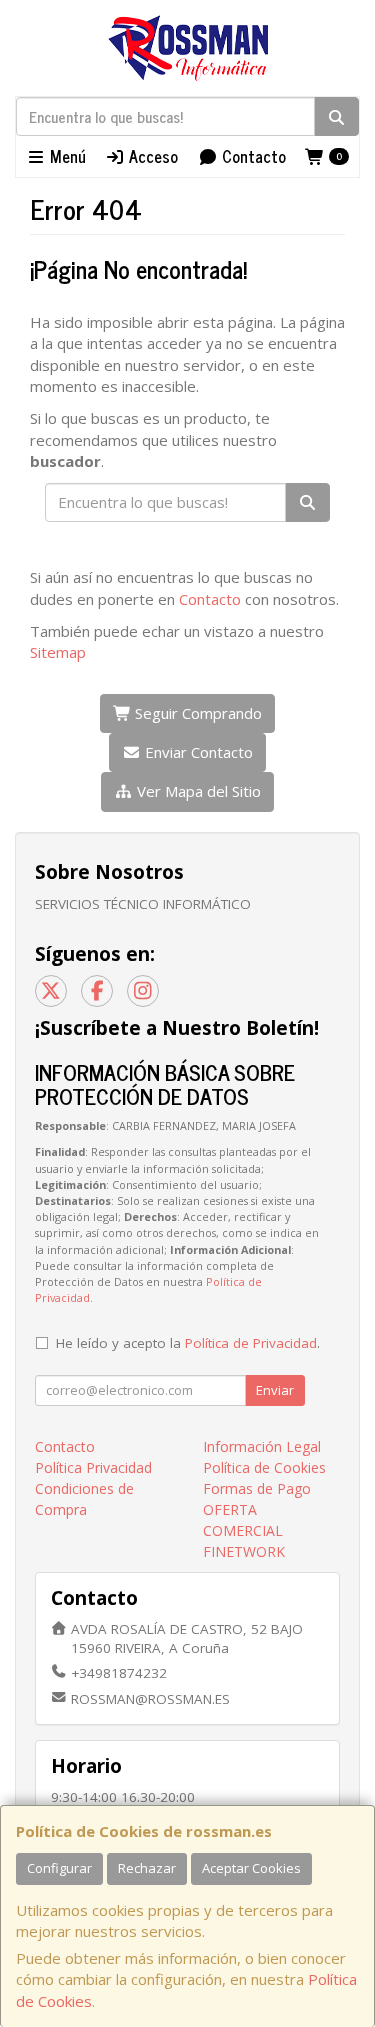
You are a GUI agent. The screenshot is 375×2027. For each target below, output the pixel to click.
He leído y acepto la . (188, 1343)
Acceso (151, 156)
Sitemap (58, 652)
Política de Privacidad (251, 1343)
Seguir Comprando (196, 713)
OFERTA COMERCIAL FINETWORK (244, 1530)
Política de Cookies (264, 1467)
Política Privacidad (93, 1467)
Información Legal (262, 1446)
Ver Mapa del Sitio (197, 791)
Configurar (59, 1868)
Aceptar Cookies (251, 1868)
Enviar (275, 1390)
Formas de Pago (257, 1488)
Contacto (252, 156)
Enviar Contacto (197, 752)
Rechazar (147, 1868)
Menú (66, 156)
